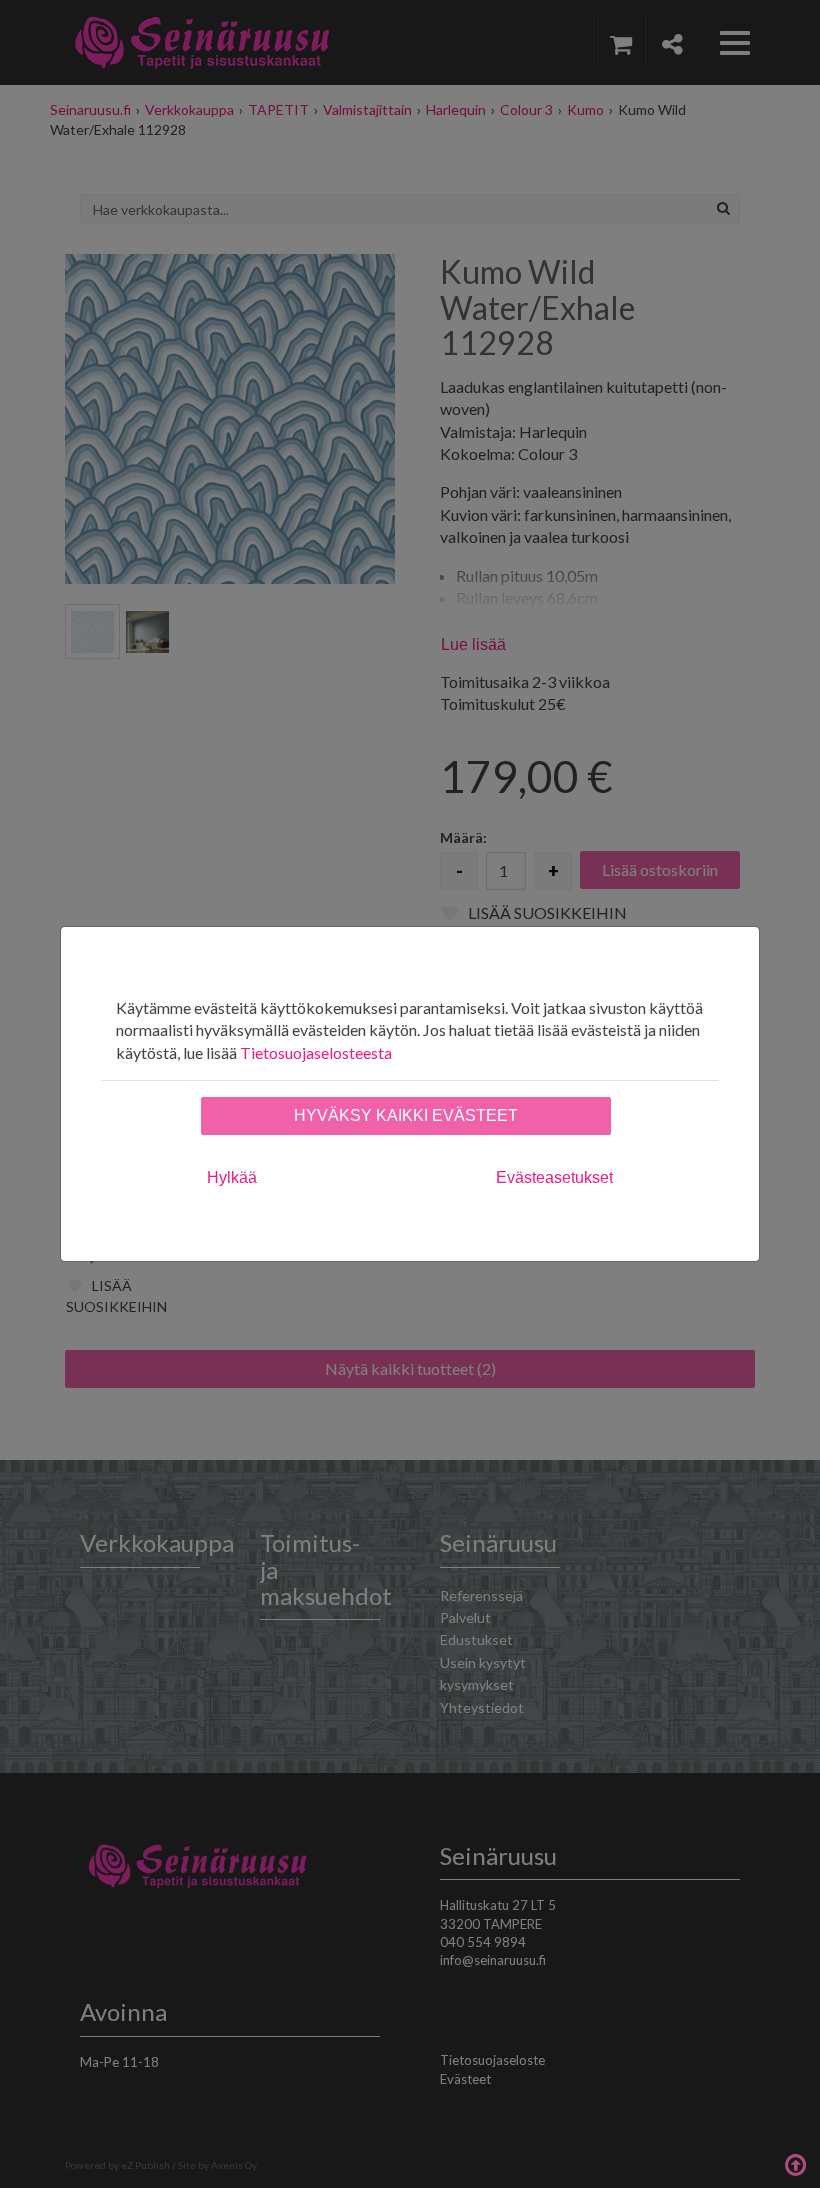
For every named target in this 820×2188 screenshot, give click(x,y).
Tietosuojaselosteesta (316, 1052)
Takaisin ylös (795, 2163)
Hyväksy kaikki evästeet (406, 1115)
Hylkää (232, 1177)
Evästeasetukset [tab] (554, 1177)
